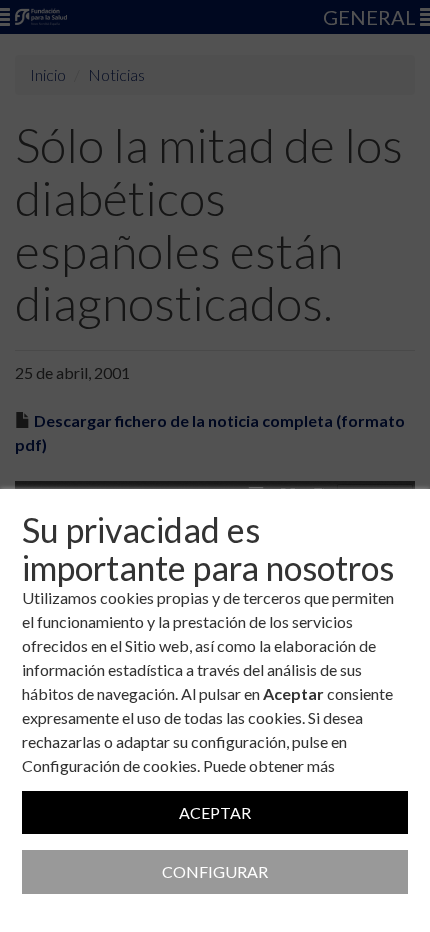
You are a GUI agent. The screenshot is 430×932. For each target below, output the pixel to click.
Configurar (215, 871)
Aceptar (215, 812)
